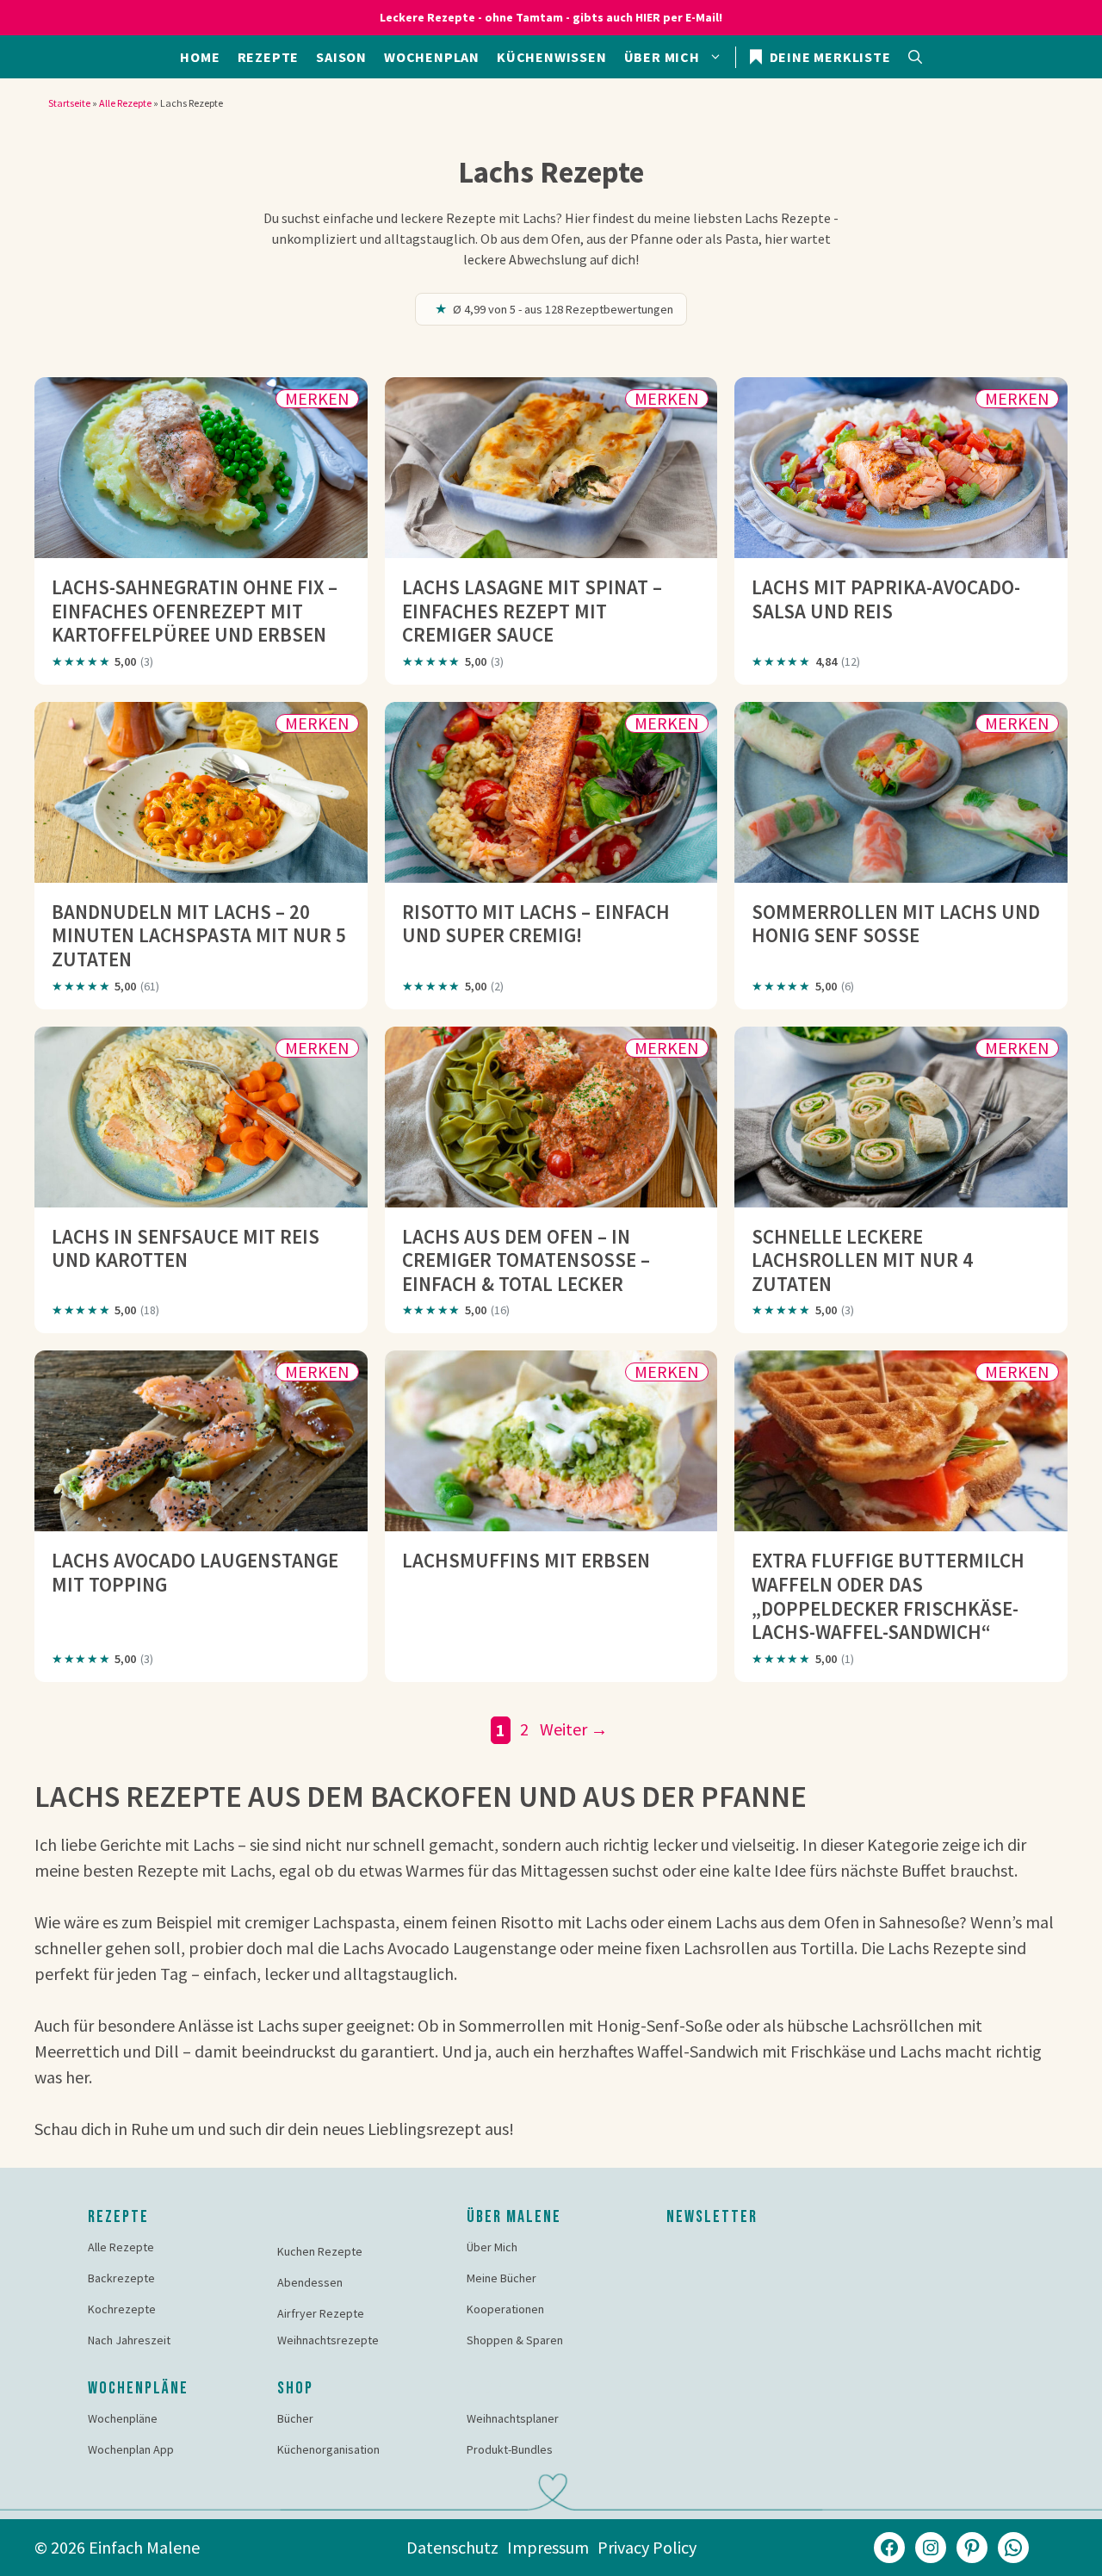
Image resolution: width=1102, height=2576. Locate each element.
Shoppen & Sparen (515, 2340)
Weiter (574, 1729)
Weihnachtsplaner (513, 2418)
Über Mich (492, 2247)
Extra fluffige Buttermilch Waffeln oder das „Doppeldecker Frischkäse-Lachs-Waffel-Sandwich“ (888, 1596)
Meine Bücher (501, 2278)
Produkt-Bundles (510, 2449)
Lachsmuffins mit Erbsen (526, 1560)
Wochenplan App (131, 2449)
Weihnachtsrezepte (328, 2340)
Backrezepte (121, 2278)
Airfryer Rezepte (321, 2313)
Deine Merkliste (829, 57)
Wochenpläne (123, 2418)
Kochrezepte (122, 2309)
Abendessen (310, 2282)
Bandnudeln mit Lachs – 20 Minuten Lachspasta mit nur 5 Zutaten (199, 935)
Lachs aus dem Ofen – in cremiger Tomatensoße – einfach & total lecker (526, 1260)
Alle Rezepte (125, 103)
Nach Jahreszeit (129, 2340)
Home (200, 57)
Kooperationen (505, 2309)
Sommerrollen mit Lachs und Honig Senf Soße (896, 924)
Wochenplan (432, 57)
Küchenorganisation (328, 2449)
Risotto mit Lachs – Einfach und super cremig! (536, 924)
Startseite (69, 103)
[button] (915, 57)
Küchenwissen (552, 57)
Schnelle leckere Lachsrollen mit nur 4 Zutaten (862, 1260)
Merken (317, 399)
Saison (341, 57)
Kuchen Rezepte (320, 2251)
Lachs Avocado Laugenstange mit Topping (195, 1572)
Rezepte (269, 57)
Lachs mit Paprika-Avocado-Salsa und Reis (886, 599)
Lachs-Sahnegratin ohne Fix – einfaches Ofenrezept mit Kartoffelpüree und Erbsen (195, 611)
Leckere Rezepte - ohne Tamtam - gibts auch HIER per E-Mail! (551, 17)
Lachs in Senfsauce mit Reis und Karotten (186, 1248)
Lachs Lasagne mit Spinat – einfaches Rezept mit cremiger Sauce (532, 611)
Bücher (295, 2418)
